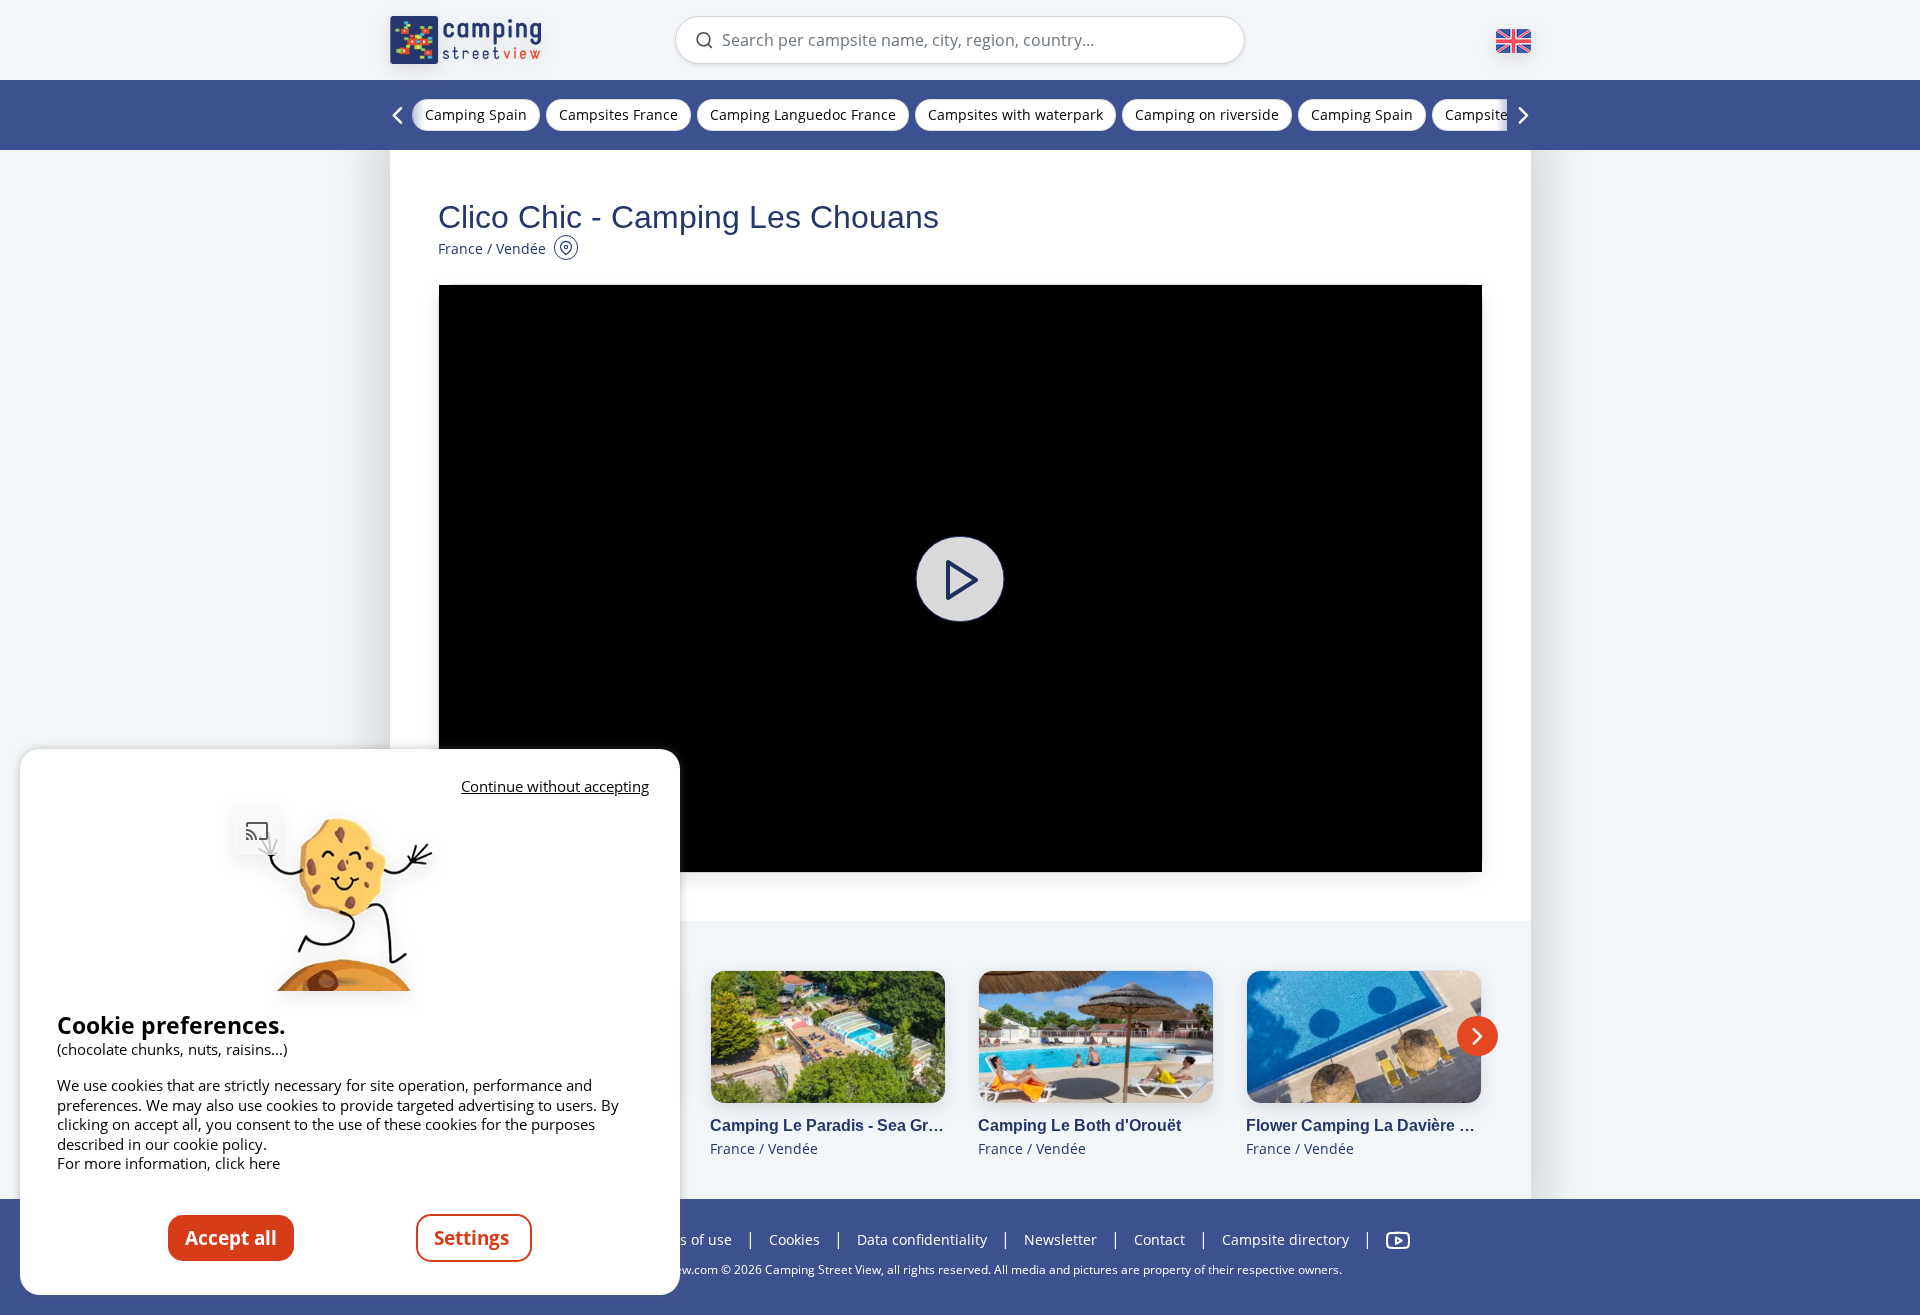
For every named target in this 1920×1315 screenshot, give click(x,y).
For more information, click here (168, 1163)
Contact (1159, 1239)
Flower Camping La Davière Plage (1364, 1125)
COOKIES (794, 1239)
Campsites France (618, 114)
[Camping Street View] (466, 40)
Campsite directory (1285, 1239)
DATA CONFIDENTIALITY (922, 1239)
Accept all (231, 1237)
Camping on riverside (1207, 114)
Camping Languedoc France (803, 114)
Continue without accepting (555, 786)
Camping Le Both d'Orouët (1079, 1125)
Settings (474, 1237)
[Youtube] (1398, 1240)
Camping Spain (476, 114)
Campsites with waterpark (1015, 114)
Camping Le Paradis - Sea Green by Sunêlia (828, 1125)
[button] (960, 578)
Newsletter (1060, 1239)
